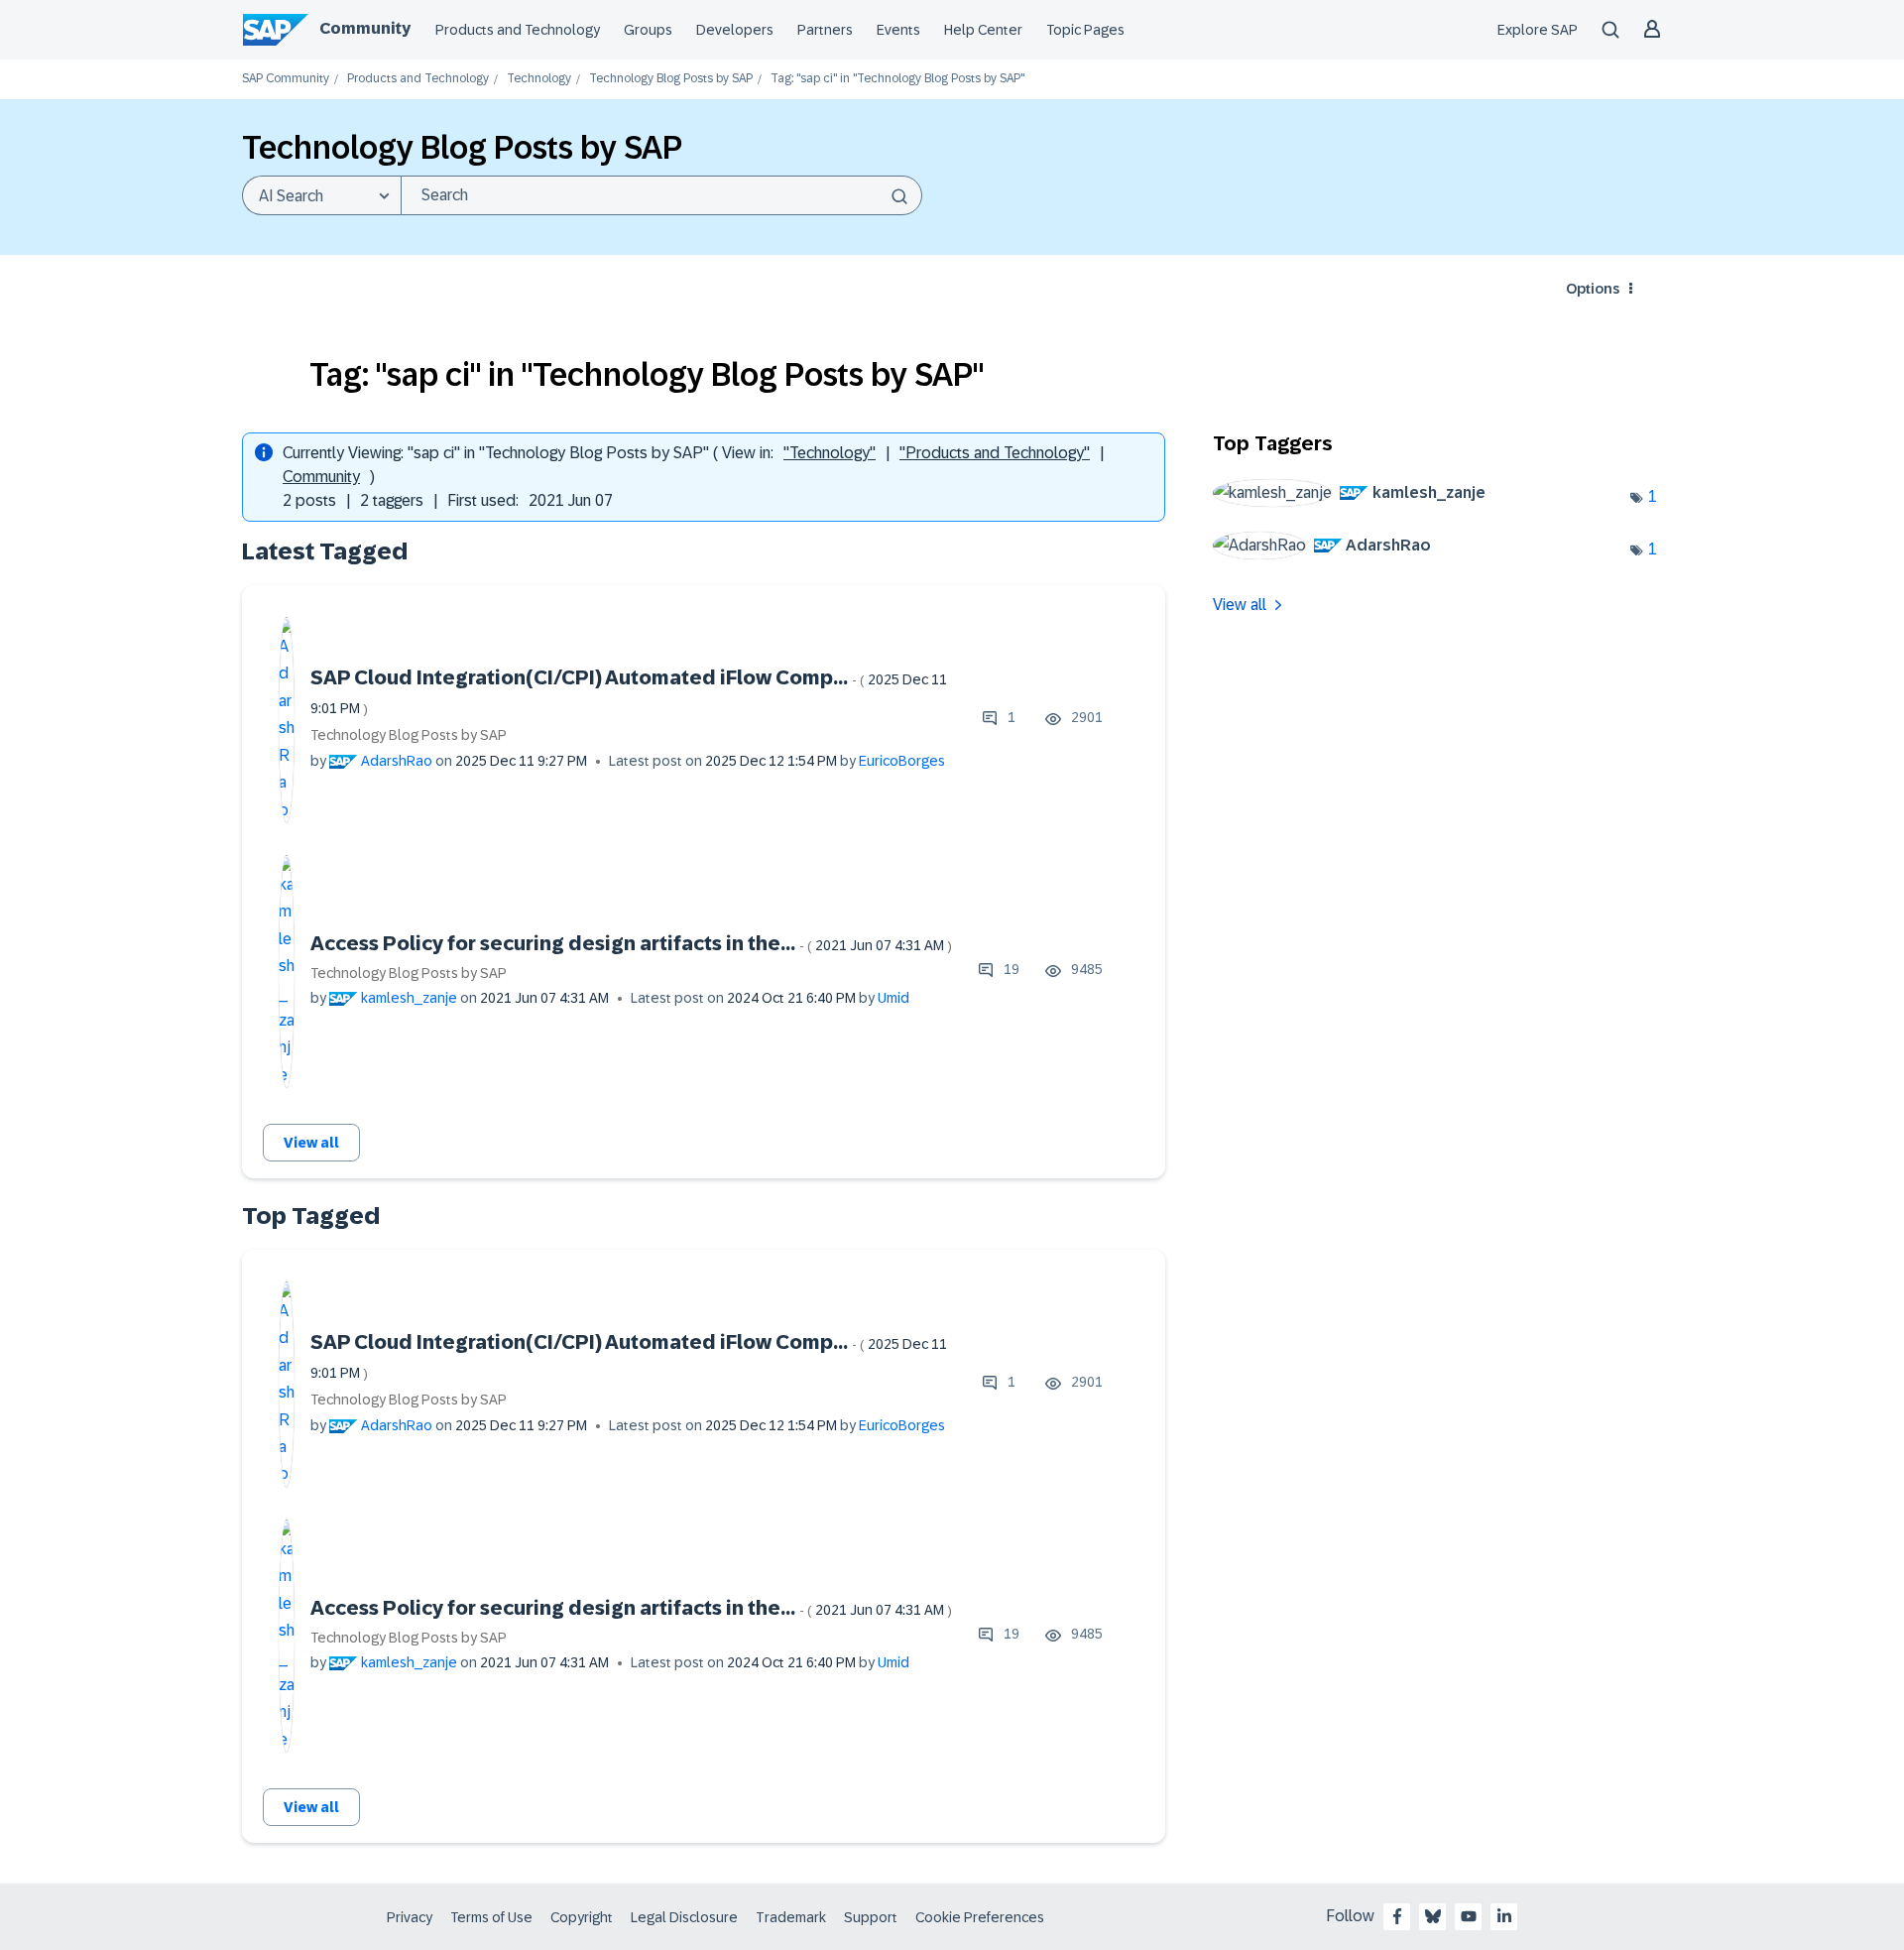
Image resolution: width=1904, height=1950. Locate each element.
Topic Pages (1085, 30)
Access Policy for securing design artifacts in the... (631, 943)
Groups (648, 30)
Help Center (983, 30)
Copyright (582, 1917)
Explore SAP (1538, 30)
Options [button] (1593, 289)
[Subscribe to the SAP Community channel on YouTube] (1469, 1916)
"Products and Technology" (995, 453)
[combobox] (661, 195)
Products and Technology (518, 30)
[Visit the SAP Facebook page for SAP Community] (1397, 1916)
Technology (539, 79)
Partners (825, 30)
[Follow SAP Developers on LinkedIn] (1504, 1916)
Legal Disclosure (684, 1917)
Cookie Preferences (980, 1917)
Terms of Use (491, 1917)
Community (365, 28)
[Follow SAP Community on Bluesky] (1433, 1916)
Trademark (791, 1917)
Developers (735, 30)
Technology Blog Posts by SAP (671, 79)
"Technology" (830, 453)
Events (898, 30)
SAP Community (286, 79)
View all (311, 1143)
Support (871, 1917)
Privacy (410, 1917)
